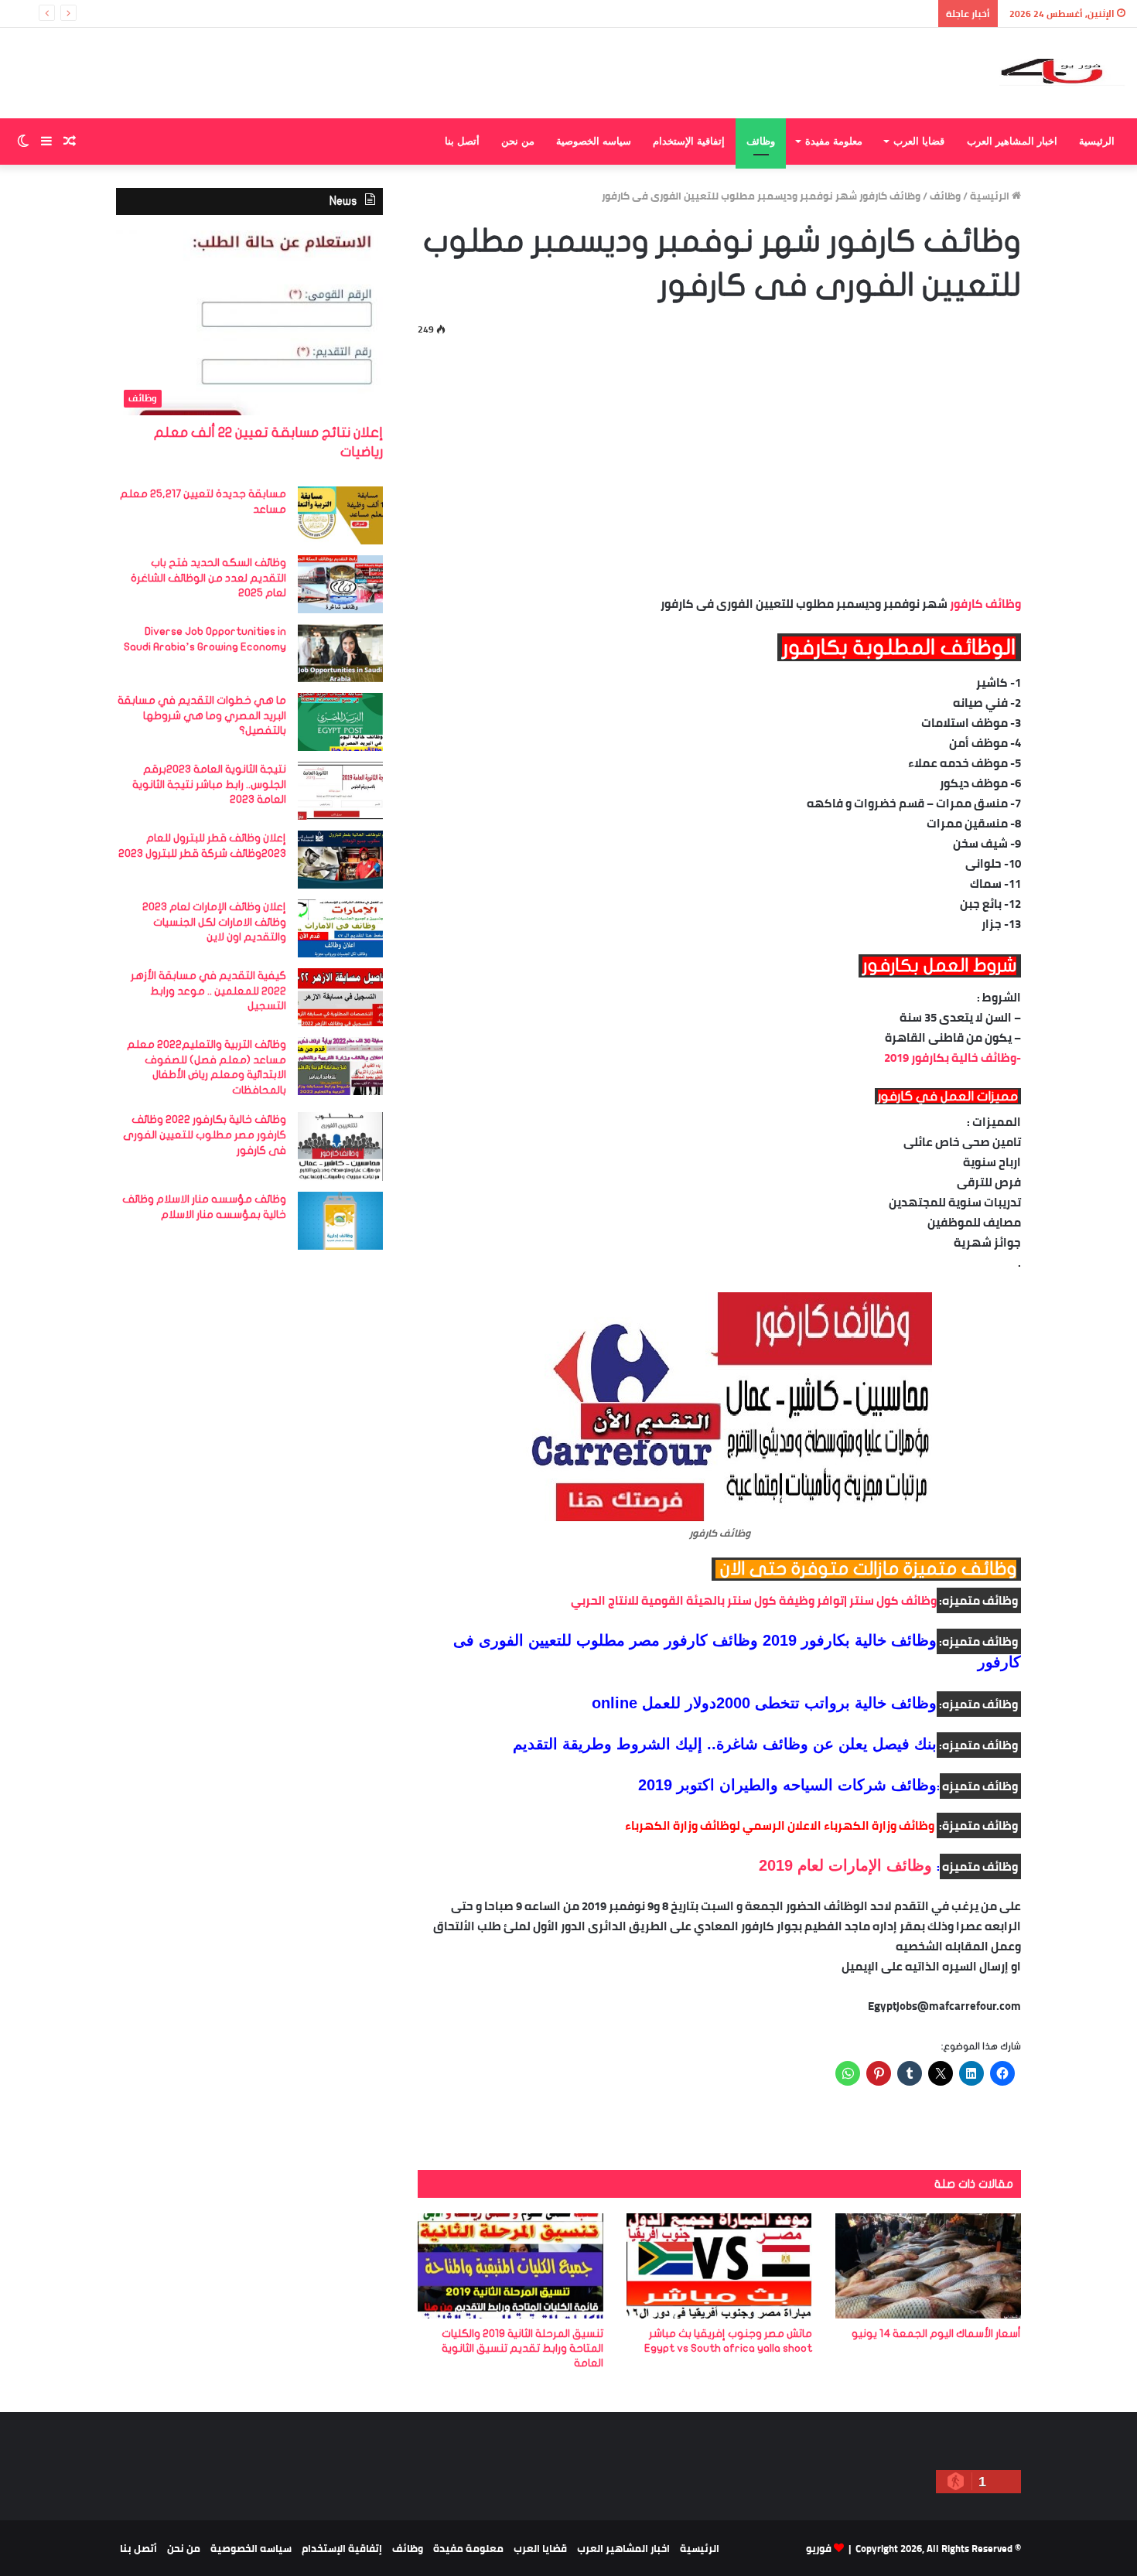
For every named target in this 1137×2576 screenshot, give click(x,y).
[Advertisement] (719, 462)
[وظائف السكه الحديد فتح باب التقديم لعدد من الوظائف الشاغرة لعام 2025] (340, 584)
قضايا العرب (919, 141)
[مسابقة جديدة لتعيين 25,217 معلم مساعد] (340, 515)
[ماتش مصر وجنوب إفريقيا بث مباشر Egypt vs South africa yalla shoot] (719, 2266)
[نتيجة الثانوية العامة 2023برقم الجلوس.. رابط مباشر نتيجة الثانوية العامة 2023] (340, 791)
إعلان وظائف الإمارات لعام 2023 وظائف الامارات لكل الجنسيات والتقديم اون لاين (214, 922)
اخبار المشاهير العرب (1012, 141)
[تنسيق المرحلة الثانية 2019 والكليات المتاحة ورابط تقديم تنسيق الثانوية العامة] (510, 2266)
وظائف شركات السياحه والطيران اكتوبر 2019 (787, 1785)
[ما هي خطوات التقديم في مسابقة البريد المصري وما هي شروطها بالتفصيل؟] (340, 722)
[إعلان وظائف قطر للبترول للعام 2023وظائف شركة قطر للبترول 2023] (340, 860)
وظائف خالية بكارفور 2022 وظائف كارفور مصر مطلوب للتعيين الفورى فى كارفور (205, 1134)
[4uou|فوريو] (1062, 73)
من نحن (518, 141)
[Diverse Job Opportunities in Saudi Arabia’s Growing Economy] (340, 653)
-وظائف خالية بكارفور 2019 (951, 1058)
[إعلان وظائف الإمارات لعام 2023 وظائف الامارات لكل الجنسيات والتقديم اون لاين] (340, 928)
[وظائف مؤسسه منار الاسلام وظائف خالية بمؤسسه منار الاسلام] (340, 1221)
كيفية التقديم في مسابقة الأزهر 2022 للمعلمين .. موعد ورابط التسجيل (208, 991)
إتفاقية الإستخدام (689, 141)
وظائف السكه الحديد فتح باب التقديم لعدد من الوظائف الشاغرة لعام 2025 (208, 578)
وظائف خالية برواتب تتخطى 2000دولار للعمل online (764, 1703)
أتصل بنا (462, 141)
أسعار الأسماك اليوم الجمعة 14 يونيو (936, 2334)
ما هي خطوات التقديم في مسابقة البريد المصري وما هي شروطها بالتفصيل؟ (202, 715)
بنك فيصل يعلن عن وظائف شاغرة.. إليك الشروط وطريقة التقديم (725, 1744)
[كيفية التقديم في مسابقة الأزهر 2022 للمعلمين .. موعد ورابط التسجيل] (340, 997)
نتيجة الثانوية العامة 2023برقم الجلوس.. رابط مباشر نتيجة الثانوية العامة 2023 (209, 784)
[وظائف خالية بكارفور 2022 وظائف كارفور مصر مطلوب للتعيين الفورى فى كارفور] (340, 1146)
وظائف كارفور (985, 604)
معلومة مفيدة (834, 141)
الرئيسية (1097, 141)
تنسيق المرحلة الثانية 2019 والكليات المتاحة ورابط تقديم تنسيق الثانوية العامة (522, 2348)
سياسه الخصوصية (594, 141)
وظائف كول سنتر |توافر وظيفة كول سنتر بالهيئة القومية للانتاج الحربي (754, 1600)
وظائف (761, 141)
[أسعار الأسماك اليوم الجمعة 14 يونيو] (928, 2266)
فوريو (819, 2548)
